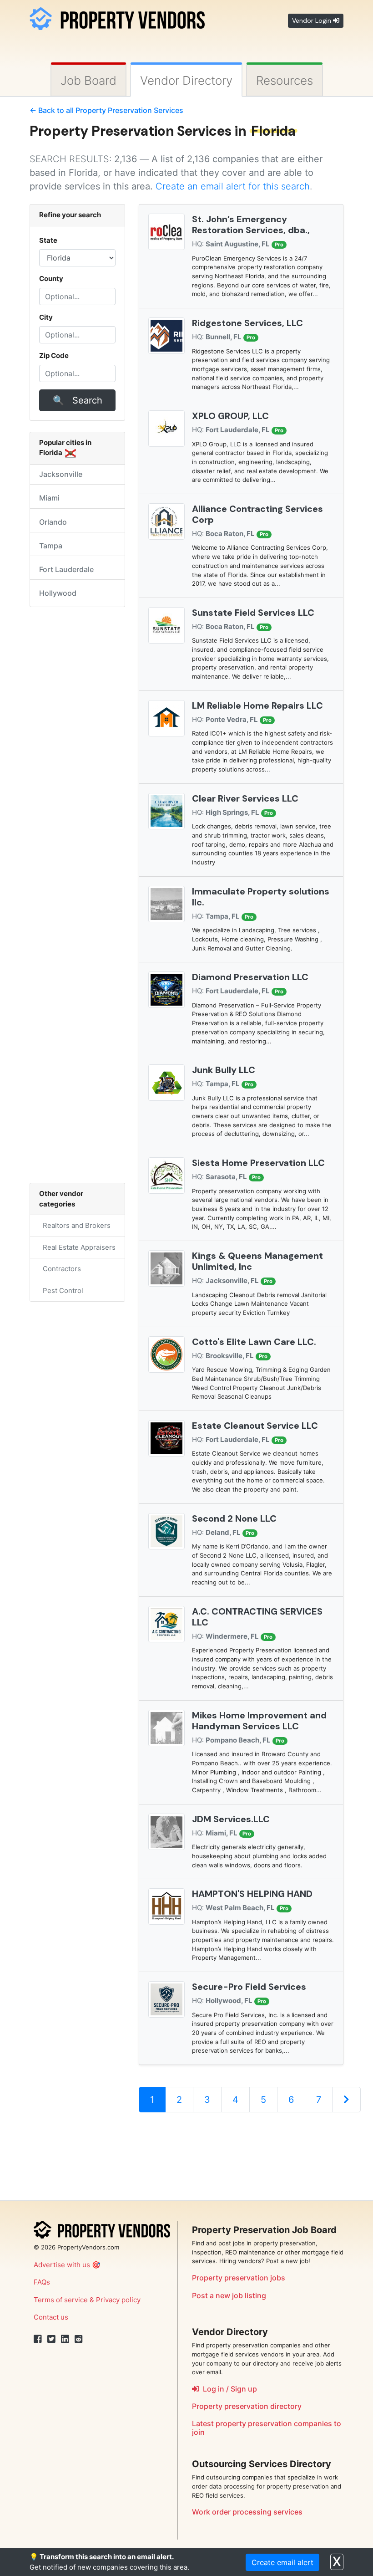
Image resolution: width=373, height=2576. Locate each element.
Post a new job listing (229, 2295)
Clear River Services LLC (245, 798)
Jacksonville (61, 474)
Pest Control (61, 1291)
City (46, 317)
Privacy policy (118, 2300)
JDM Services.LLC (231, 1819)
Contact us (51, 2317)
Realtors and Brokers (75, 1225)
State (48, 240)
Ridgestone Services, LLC (247, 323)
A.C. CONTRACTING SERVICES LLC (257, 1617)
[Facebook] (38, 2339)
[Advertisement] (241, 2152)
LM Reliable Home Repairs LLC (257, 705)
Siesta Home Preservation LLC (258, 1163)
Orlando (53, 522)
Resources (285, 80)
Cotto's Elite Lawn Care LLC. (254, 1342)
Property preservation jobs (239, 2278)
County (51, 279)
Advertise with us (62, 2265)
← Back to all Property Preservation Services (106, 110)
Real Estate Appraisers (77, 1247)
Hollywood (58, 593)
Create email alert (282, 2562)
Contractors (60, 1269)
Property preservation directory (247, 2406)
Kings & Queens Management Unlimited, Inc (257, 1261)
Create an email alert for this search (233, 186)
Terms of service (61, 2300)
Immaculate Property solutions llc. (261, 897)
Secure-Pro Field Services (249, 1987)
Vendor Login (313, 20)
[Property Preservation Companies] (117, 17)
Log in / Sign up (228, 2389)
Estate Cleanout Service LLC (255, 1426)
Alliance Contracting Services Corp (257, 514)
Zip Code (54, 355)
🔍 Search (78, 400)
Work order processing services (247, 2512)
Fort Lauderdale (66, 569)
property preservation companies (274, 2423)
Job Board (88, 80)
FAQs (42, 2282)
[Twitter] (51, 2339)
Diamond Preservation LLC (250, 977)
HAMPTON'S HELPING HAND (252, 1894)
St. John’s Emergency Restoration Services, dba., (251, 225)
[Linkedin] (65, 2339)
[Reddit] (79, 2339)
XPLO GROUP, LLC (230, 416)
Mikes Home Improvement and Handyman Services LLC (259, 1721)
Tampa (51, 546)
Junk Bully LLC (224, 1070)
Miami (49, 498)
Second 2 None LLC (234, 1518)
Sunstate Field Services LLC (253, 613)
